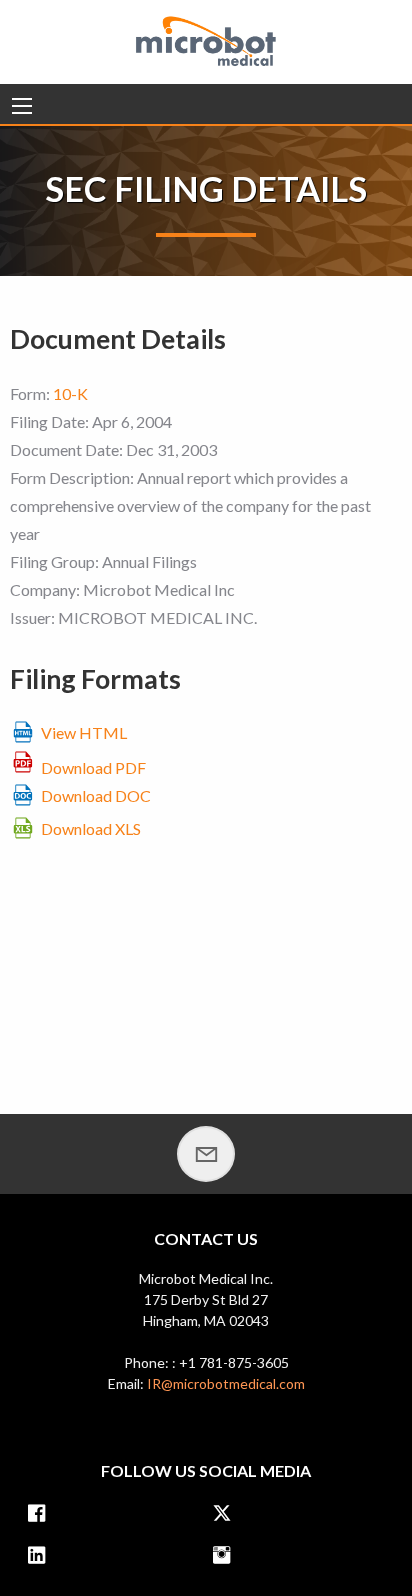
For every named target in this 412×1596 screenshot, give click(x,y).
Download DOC (96, 795)
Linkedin (42, 1557)
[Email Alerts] (206, 1154)
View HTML (84, 732)
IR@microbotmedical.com (226, 1383)
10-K (70, 393)
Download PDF (93, 767)
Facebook (42, 1515)
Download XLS (91, 828)
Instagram (227, 1557)
